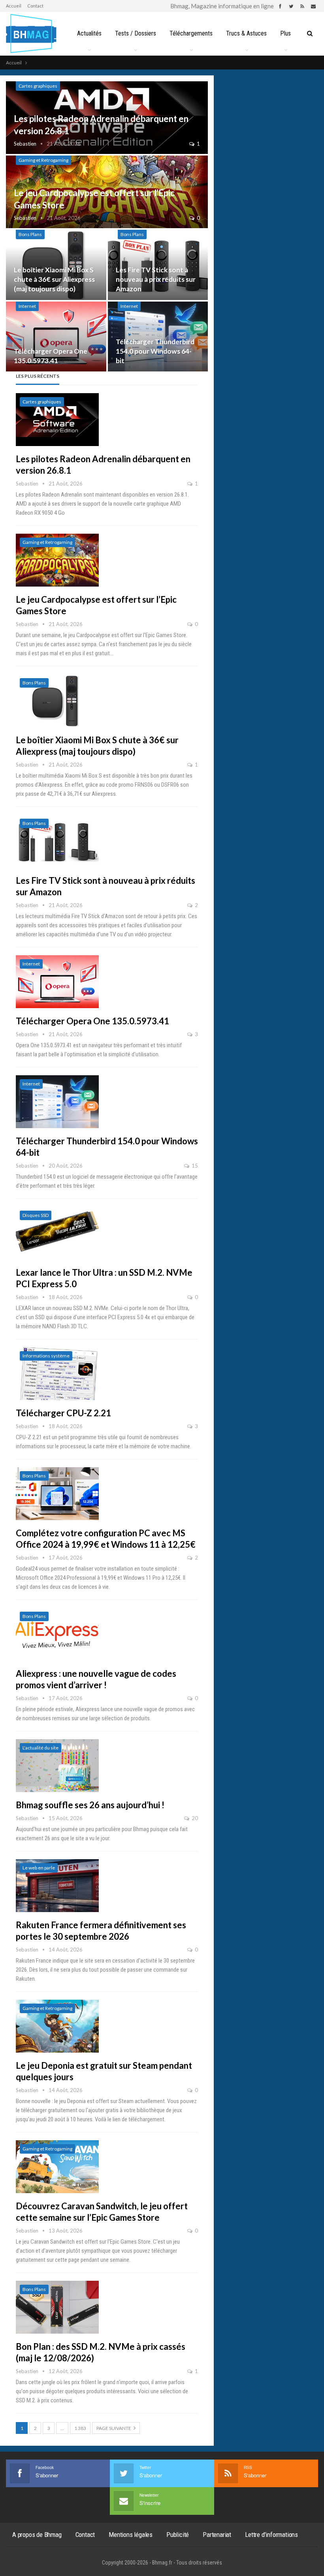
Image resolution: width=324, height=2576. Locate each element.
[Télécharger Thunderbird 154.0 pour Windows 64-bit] (158, 337)
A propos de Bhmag (37, 2535)
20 (194, 1818)
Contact (35, 6)
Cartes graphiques (38, 86)
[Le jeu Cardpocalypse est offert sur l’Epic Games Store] (57, 560)
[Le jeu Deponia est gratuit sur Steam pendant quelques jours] (57, 2026)
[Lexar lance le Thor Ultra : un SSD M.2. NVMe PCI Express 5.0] (57, 1233)
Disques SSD (36, 1215)
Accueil (14, 6)
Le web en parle (39, 1868)
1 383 (80, 2428)
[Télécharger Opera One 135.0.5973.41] (56, 337)
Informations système (46, 1356)
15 (194, 1166)
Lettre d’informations (271, 2535)
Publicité (178, 2535)
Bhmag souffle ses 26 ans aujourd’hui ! (90, 1805)
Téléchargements (191, 33)
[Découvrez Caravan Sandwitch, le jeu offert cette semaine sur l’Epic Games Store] (57, 2167)
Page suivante (114, 2428)
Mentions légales (131, 2535)
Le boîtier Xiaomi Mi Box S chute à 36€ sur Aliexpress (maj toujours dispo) (54, 279)
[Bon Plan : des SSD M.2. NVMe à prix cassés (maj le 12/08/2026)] (57, 2307)
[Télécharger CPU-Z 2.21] (57, 1374)
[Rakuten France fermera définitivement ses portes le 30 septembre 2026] (57, 1886)
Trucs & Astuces (246, 33)
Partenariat (217, 2535)
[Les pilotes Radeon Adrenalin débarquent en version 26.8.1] (57, 420)
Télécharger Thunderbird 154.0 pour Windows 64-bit (155, 351)
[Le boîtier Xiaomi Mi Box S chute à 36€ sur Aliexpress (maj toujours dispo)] (56, 265)
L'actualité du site (40, 1748)
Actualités (89, 33)
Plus (285, 33)
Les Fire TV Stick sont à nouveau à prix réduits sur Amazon (156, 279)
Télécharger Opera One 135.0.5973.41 (92, 1021)
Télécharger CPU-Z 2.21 (63, 1413)
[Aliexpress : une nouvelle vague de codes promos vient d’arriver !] (57, 1634)
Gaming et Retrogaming (43, 160)
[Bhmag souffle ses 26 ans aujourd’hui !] (57, 1766)
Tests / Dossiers (136, 33)
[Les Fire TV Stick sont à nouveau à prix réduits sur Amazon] (158, 265)
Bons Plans (30, 234)
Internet (27, 306)
